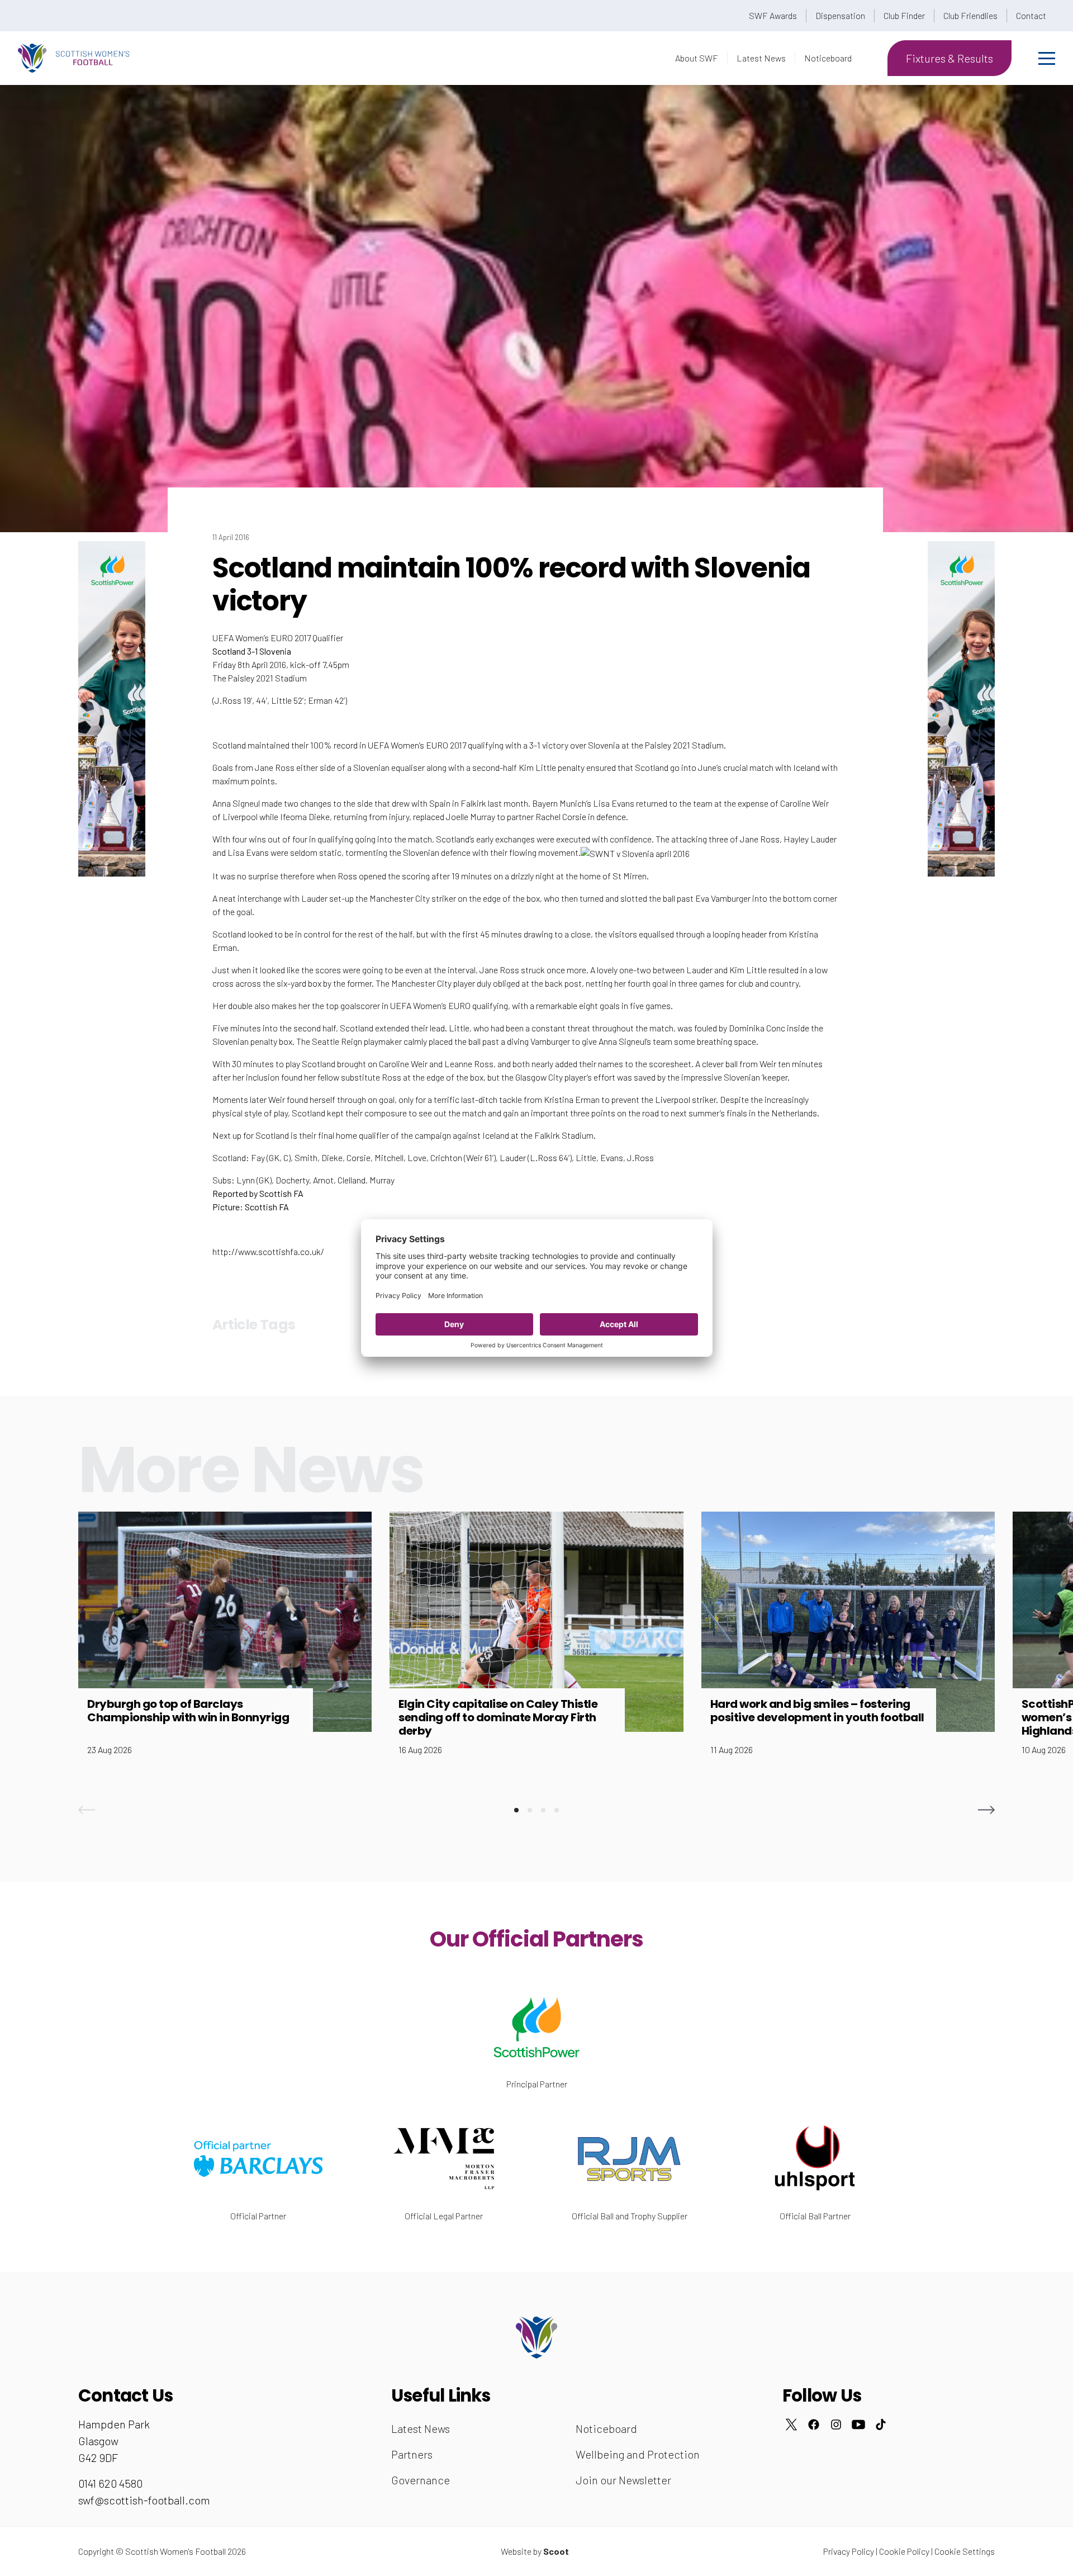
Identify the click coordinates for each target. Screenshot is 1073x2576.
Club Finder (904, 15)
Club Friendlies (970, 15)
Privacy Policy (849, 2551)
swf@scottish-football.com (144, 2500)
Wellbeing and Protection (638, 2454)
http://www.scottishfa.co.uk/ (268, 1251)
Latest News (761, 58)
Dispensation (840, 15)
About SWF (697, 58)
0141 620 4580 (110, 2483)
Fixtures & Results (949, 58)
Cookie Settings (965, 2551)
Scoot (556, 2551)
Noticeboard (828, 58)
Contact (1031, 15)
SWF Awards (773, 15)
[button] (87, 1810)
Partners (412, 2454)
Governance (421, 2480)
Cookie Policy (904, 2551)
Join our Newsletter (623, 2480)
